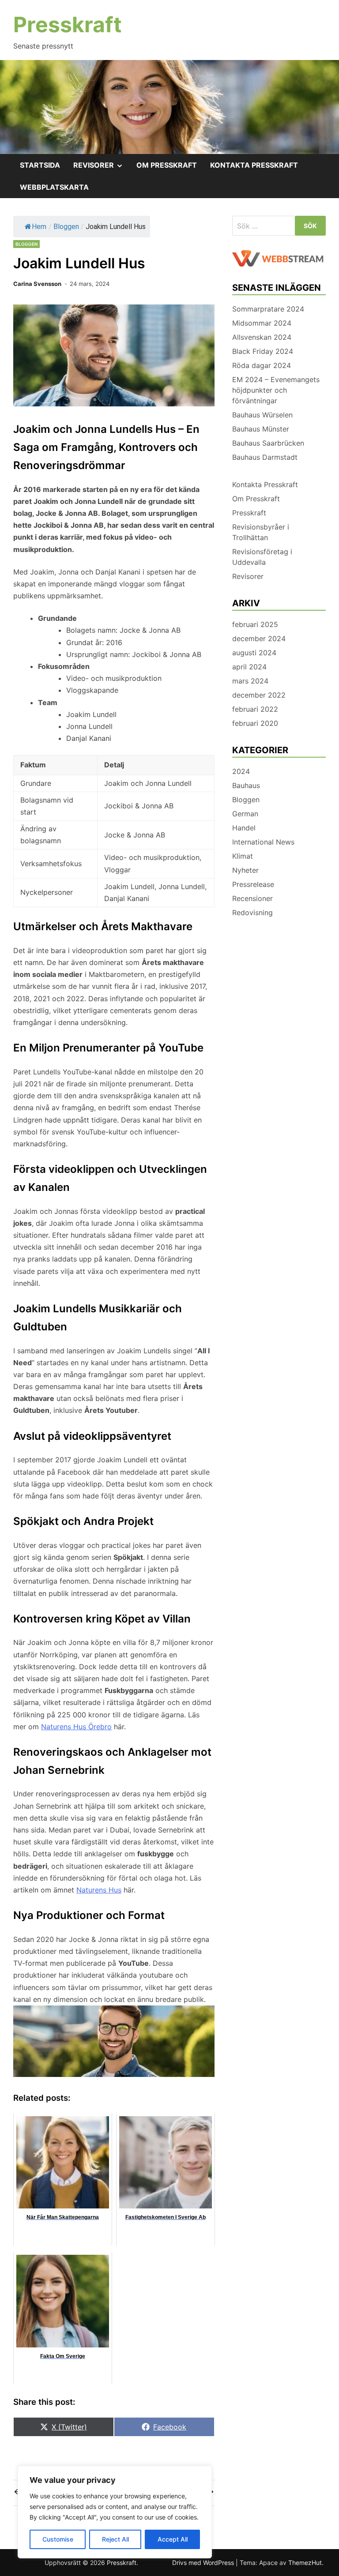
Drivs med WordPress (204, 2563)
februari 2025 (255, 624)
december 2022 (259, 695)
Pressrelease (253, 884)
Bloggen (66, 227)
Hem (39, 227)
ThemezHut (305, 2563)
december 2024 (259, 638)
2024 (241, 771)
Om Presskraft (167, 165)
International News (263, 842)
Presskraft (68, 24)
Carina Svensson (37, 284)
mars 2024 (250, 681)
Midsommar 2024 (262, 323)
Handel (244, 828)
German (245, 814)
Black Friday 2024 (263, 351)
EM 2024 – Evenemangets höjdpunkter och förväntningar (276, 390)
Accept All (173, 2539)
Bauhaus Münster (261, 429)
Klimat (243, 856)
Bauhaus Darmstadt (265, 457)
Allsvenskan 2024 (262, 337)
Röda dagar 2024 (262, 365)
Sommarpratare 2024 (268, 309)
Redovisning (252, 912)
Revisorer (102, 168)
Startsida (40, 165)
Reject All (115, 2539)
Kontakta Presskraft (254, 165)
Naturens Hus (99, 1890)
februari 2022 (255, 709)
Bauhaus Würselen (262, 415)
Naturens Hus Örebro (76, 1727)
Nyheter (245, 870)
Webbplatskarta (54, 187)
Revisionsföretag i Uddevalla (262, 557)
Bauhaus (246, 785)
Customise (58, 2539)
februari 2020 (255, 723)
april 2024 (249, 667)
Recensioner (252, 898)
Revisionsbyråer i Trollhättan (261, 532)
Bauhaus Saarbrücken (268, 443)
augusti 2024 (254, 653)
